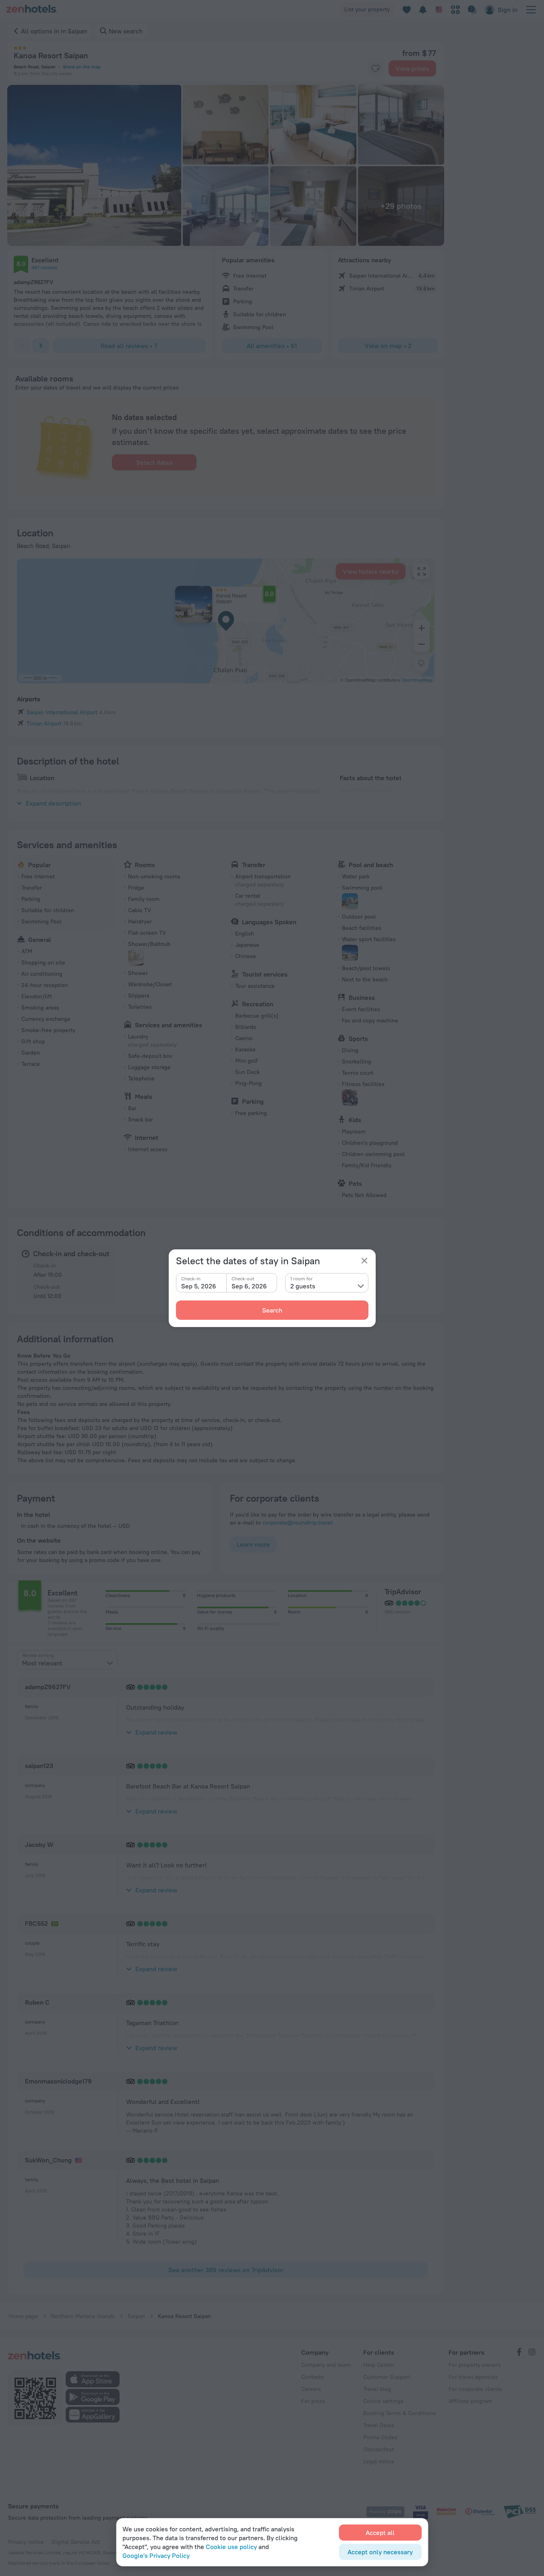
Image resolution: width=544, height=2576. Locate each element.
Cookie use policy (231, 2547)
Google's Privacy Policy (156, 2555)
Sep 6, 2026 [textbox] (249, 1286)
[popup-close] (364, 1261)
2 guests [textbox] (303, 1286)
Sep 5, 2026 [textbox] (199, 1286)
